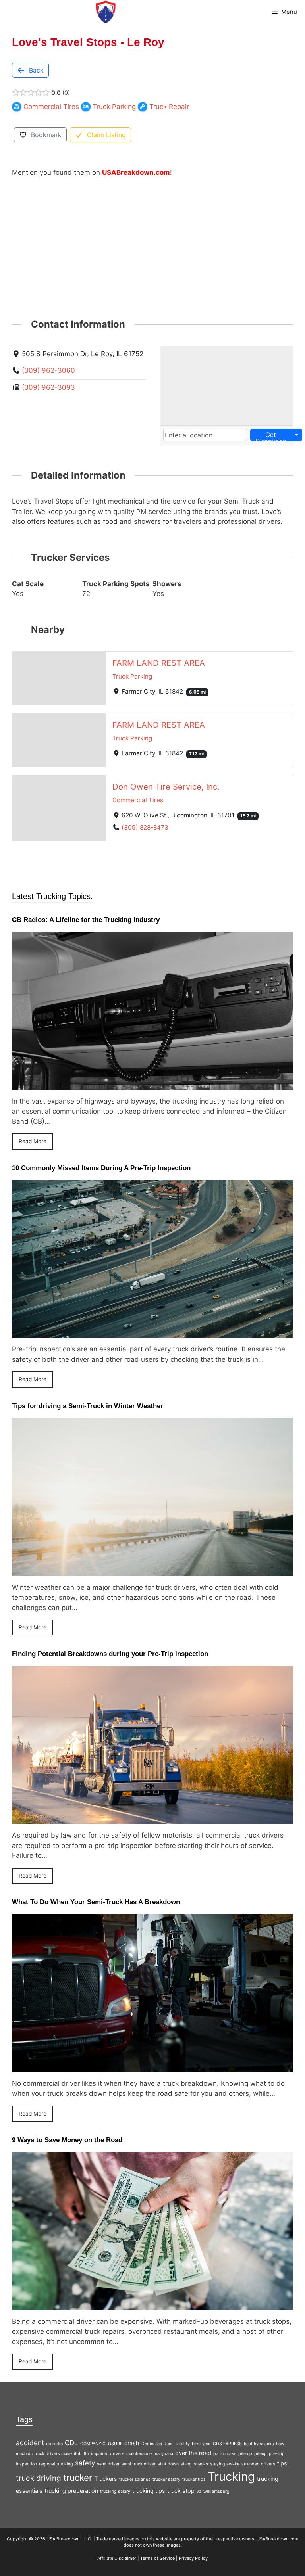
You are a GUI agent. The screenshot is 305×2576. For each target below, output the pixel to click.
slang (186, 2464)
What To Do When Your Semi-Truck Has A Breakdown (96, 1902)
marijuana (163, 2454)
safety (85, 2463)
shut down (168, 2464)
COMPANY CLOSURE (101, 2444)
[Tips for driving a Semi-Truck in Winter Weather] (152, 1570)
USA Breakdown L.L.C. (69, 2539)
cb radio (54, 2444)
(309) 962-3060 (48, 370)
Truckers (106, 2479)
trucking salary (115, 2491)
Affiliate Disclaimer (117, 2558)
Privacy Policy (193, 2558)
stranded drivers (258, 2464)
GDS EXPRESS (227, 2444)
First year (201, 2444)
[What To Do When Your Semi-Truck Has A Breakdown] (152, 2066)
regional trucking (56, 2464)
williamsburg (216, 2491)
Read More (33, 1141)
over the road (193, 2453)
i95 (86, 2454)
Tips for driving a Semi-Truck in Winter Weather (88, 1406)
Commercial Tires (138, 800)
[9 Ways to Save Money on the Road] (152, 2304)
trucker (78, 2477)
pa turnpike (225, 2454)
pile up (245, 2454)
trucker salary (166, 2479)
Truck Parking (132, 676)
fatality (183, 2444)
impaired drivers (108, 2454)
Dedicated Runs (157, 2444)
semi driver (108, 2464)
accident (30, 2443)
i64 (77, 2454)
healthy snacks (259, 2444)
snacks (201, 2464)
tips (282, 2463)
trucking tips (149, 2491)
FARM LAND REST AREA (159, 662)
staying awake (225, 2464)
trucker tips (194, 2479)
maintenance (139, 2454)
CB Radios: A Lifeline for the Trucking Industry (86, 920)
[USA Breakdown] (106, 12)
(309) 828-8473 (145, 827)
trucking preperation (71, 2491)
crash (132, 2443)
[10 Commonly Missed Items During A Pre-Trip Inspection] (152, 1332)
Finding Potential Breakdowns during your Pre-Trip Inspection (110, 1654)
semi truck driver (139, 2464)
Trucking (231, 2477)
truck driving (39, 2478)
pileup (261, 2454)
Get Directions (271, 436)
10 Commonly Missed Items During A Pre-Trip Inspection (101, 1168)
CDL (71, 2443)
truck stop (181, 2491)
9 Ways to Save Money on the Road (67, 2140)
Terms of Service (157, 2558)
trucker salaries (135, 2479)
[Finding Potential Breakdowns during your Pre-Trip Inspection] (152, 1819)
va (199, 2491)
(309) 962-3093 (48, 387)
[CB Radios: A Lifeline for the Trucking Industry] (152, 1084)
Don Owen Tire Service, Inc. (166, 787)
